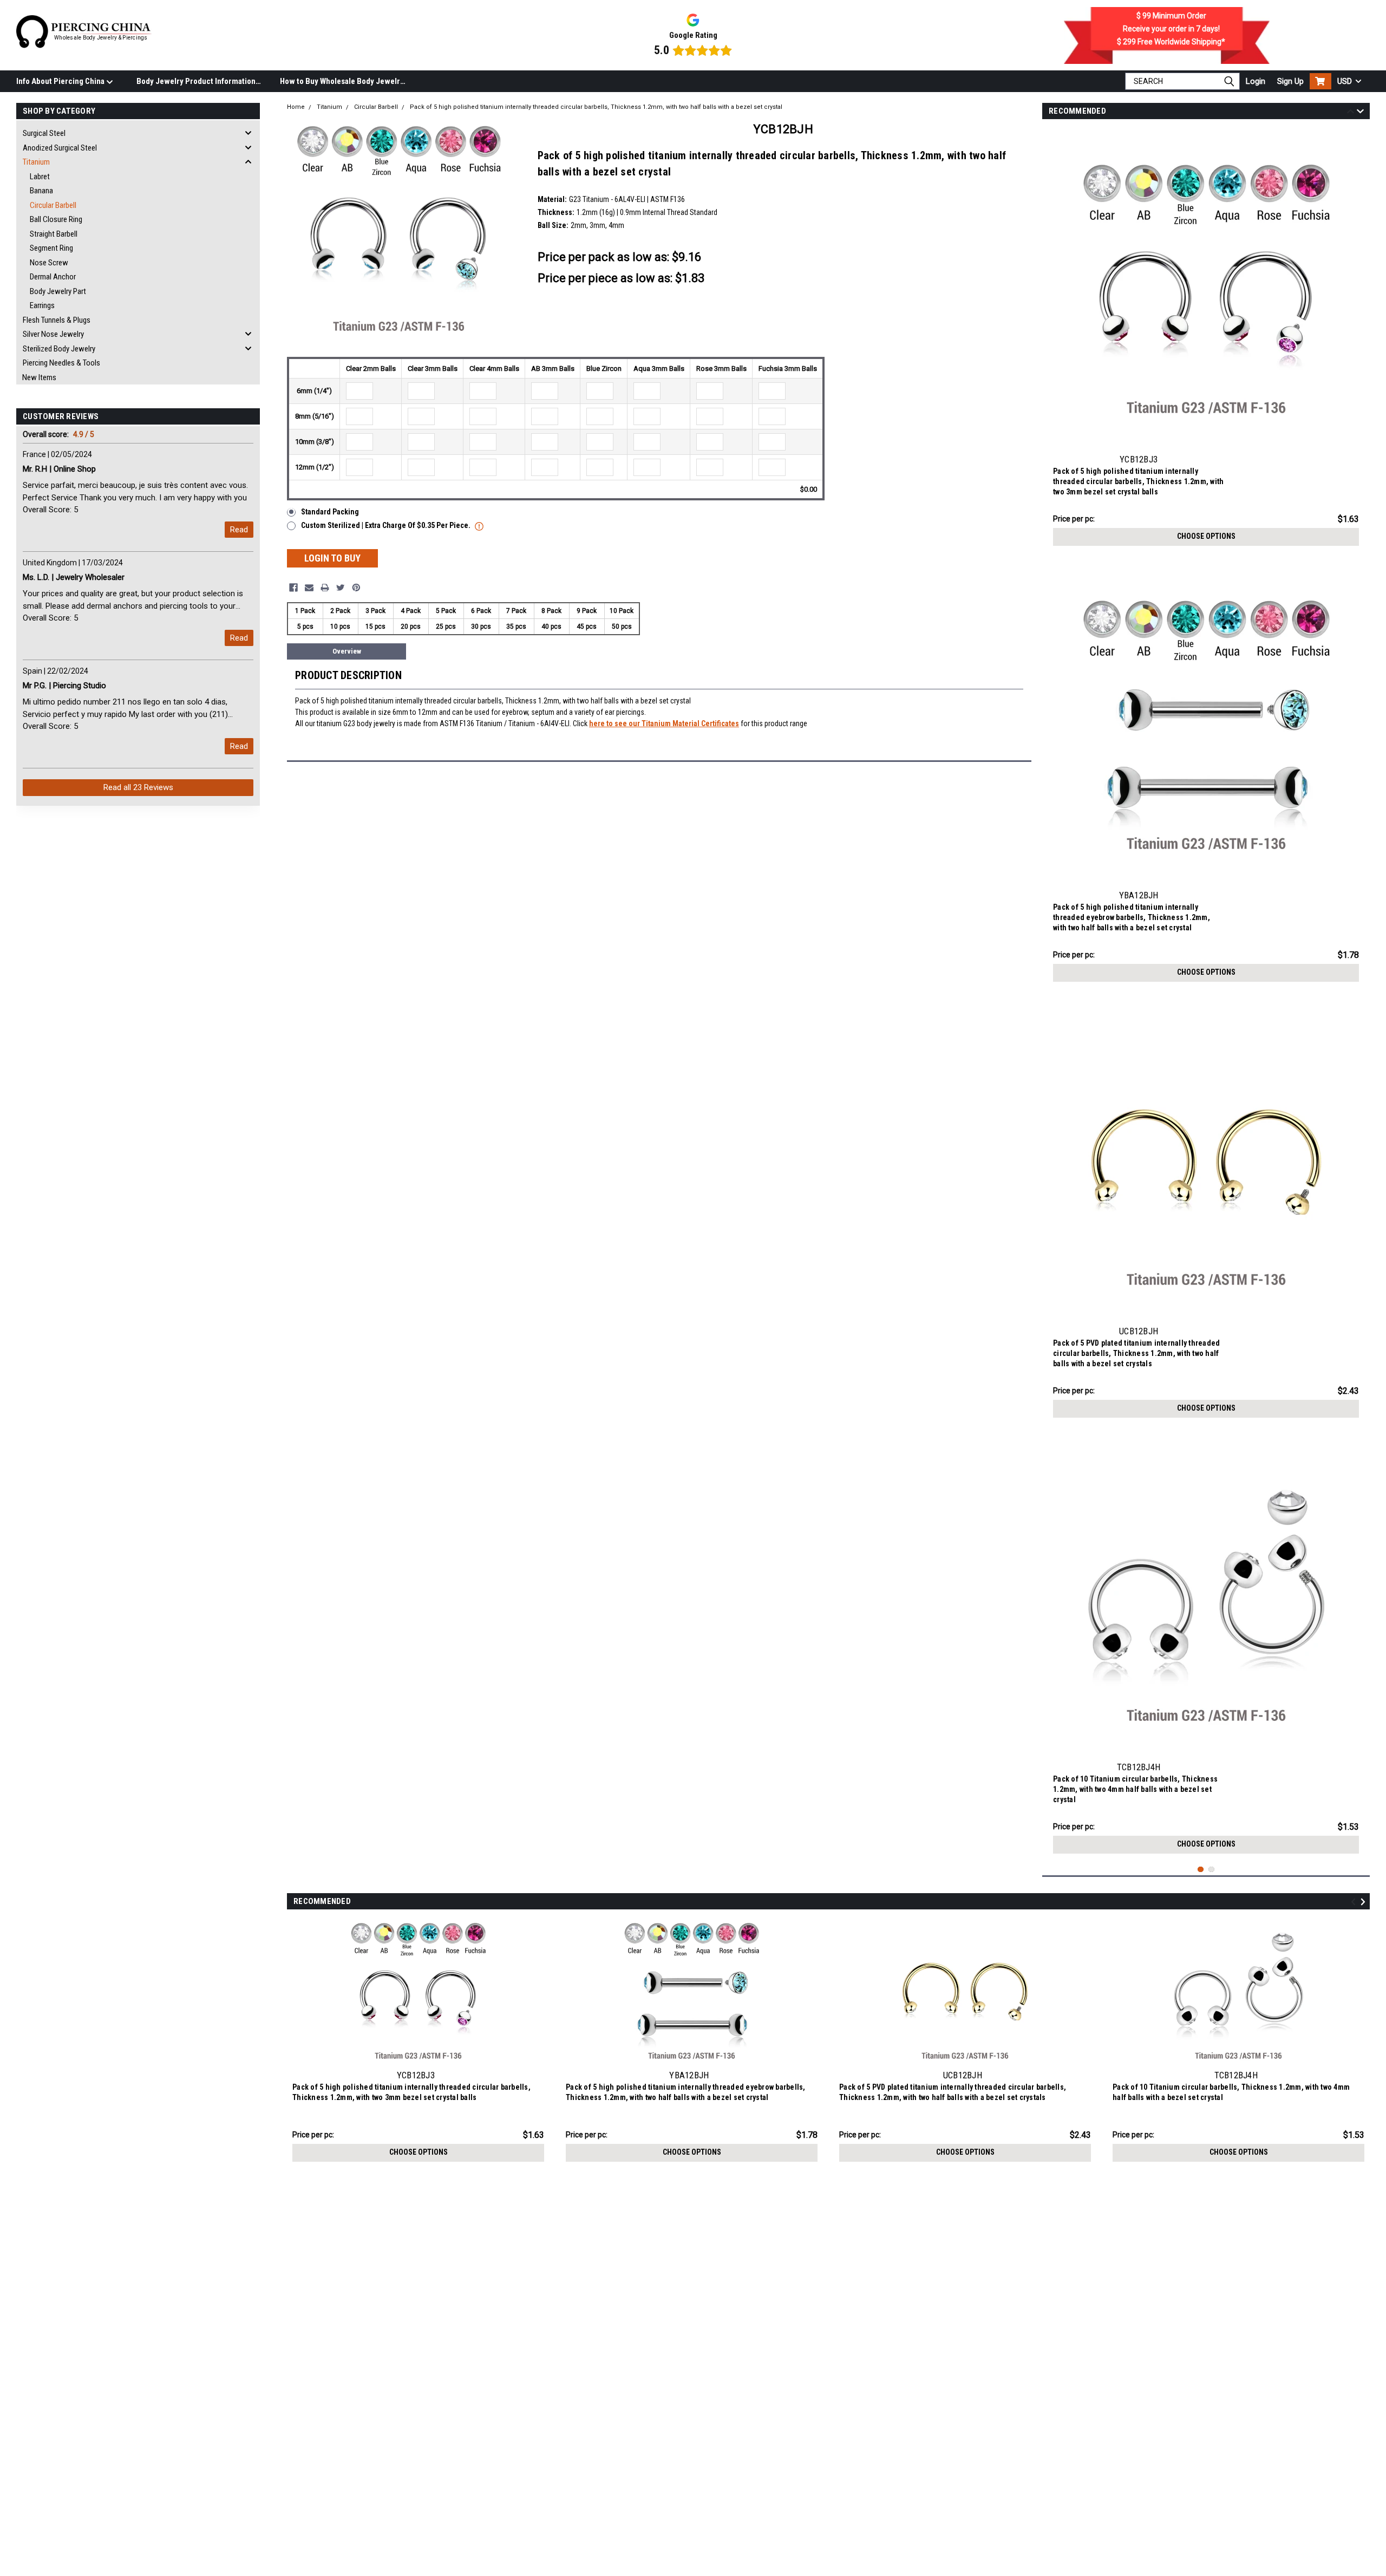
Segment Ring (51, 248)
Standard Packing (330, 512)
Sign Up (1290, 81)
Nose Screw (49, 263)
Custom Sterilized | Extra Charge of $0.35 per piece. (387, 525)
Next (1360, 113)
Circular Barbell (53, 205)
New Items (39, 377)
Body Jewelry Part (58, 291)
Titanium (36, 162)
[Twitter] (341, 588)
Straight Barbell (54, 234)
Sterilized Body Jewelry (59, 349)
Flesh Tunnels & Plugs (57, 320)
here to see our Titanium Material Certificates (664, 723)
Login (1256, 81)
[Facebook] (293, 588)
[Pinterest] (356, 588)
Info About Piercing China (61, 81)
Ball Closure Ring (56, 219)
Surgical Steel (44, 133)
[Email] (309, 588)
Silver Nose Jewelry (53, 334)
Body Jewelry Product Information (196, 81)
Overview (347, 651)
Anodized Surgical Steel (60, 148)
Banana (41, 191)
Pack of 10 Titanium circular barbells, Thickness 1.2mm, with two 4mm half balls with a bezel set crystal (1135, 1789)
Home (296, 107)
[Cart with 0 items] (1320, 81)
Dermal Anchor (53, 277)
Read (239, 530)
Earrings (42, 305)
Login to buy (332, 558)
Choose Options (1206, 536)
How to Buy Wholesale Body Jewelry (342, 81)
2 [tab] (1211, 1870)
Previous (1351, 113)
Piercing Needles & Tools (61, 363)
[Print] (325, 588)
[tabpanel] (1206, 340)
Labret (40, 177)
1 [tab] (1201, 1870)
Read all (138, 787)
